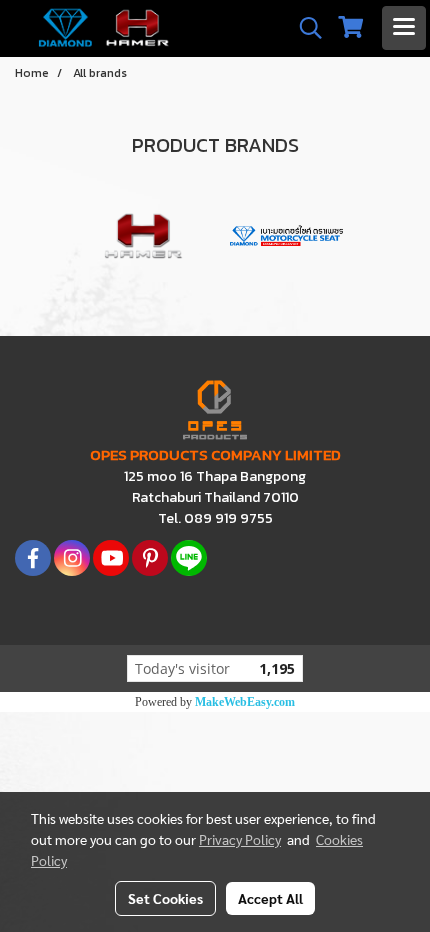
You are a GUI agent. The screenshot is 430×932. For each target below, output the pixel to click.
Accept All (270, 898)
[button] (304, 28)
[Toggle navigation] (404, 28)
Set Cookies (165, 898)
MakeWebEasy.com (245, 702)
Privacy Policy (240, 839)
